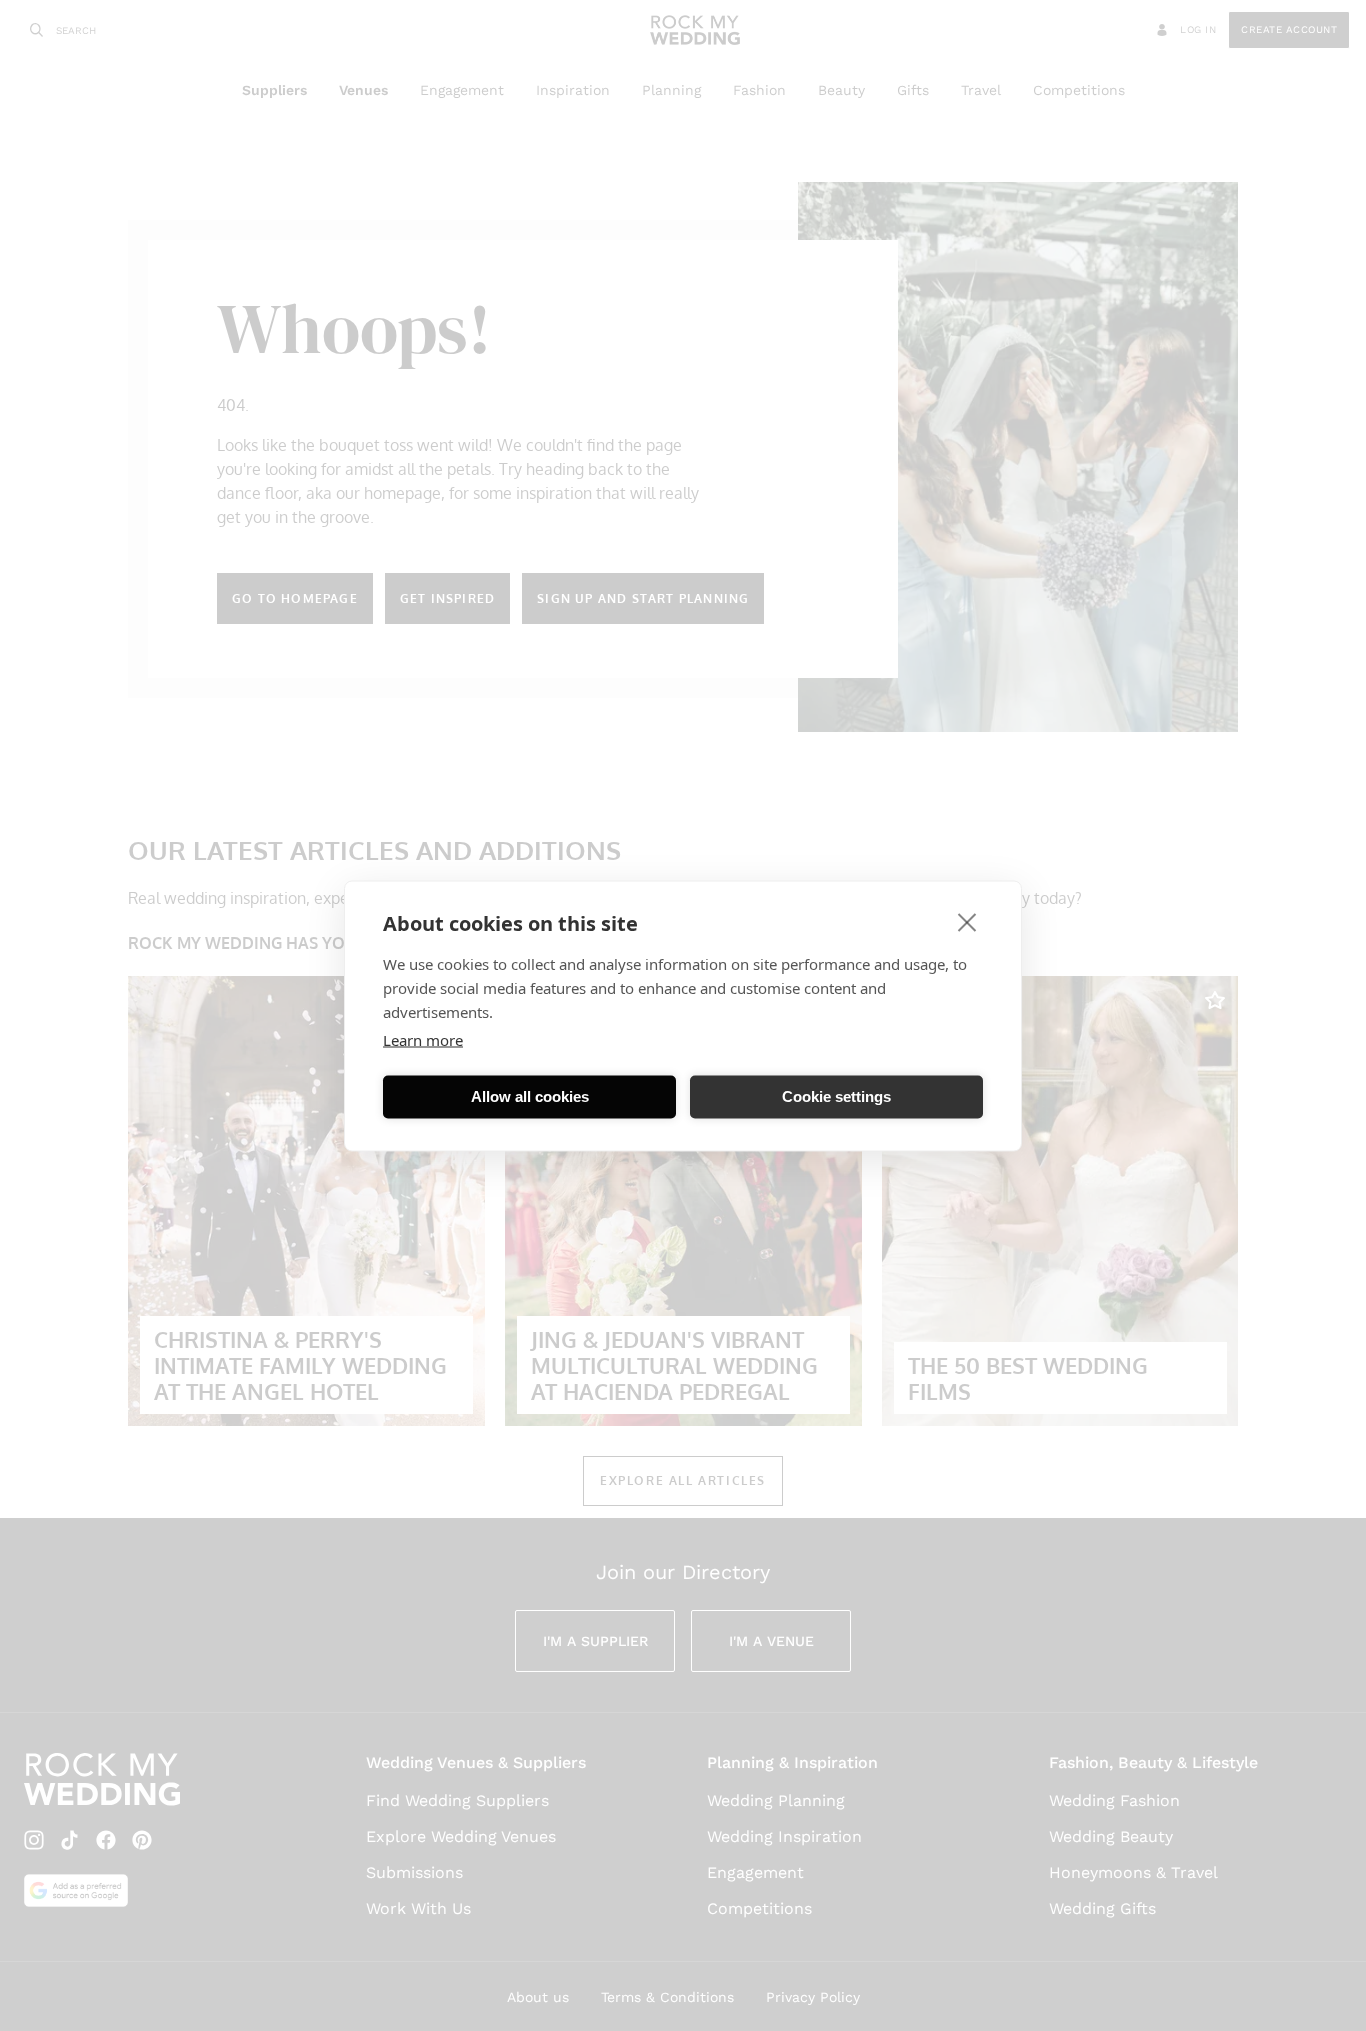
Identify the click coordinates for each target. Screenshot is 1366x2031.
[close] (967, 921)
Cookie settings (836, 1096)
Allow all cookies (530, 1096)
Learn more (423, 1039)
